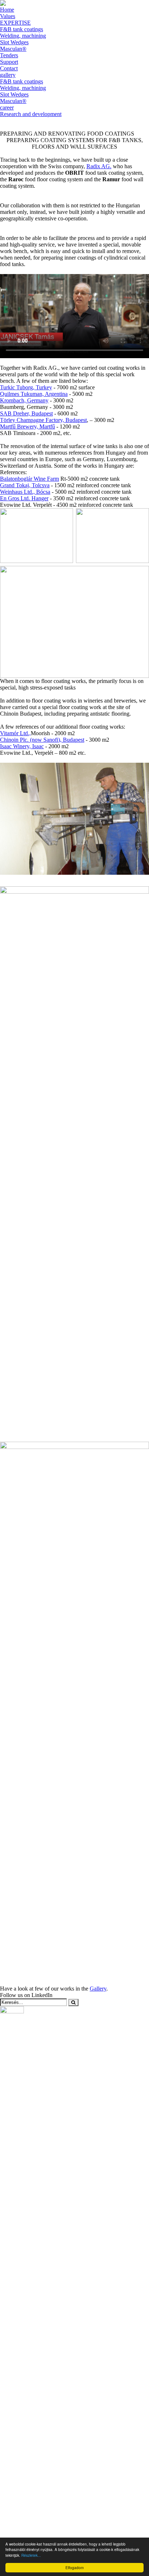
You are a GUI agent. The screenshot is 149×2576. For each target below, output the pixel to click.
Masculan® (13, 49)
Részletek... (31, 2555)
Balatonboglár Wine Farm (29, 479)
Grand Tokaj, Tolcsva (25, 485)
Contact (9, 68)
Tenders (9, 55)
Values (8, 16)
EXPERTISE (15, 23)
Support (9, 62)
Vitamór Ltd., (15, 733)
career (7, 107)
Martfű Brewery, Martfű (27, 426)
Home (7, 10)
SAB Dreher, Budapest (26, 413)
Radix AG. (99, 166)
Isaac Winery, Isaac (22, 746)
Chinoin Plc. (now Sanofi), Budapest (42, 740)
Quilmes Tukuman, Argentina (34, 394)
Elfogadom (74, 2567)
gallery (8, 75)
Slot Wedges (14, 42)
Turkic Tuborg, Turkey (26, 387)
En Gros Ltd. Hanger (24, 498)
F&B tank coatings (22, 29)
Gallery (98, 1989)
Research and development (31, 114)
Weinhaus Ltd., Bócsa (25, 492)
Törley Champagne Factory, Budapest (43, 420)
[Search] (73, 2002)
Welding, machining (23, 36)
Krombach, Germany (24, 400)
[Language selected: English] (74, 121)
